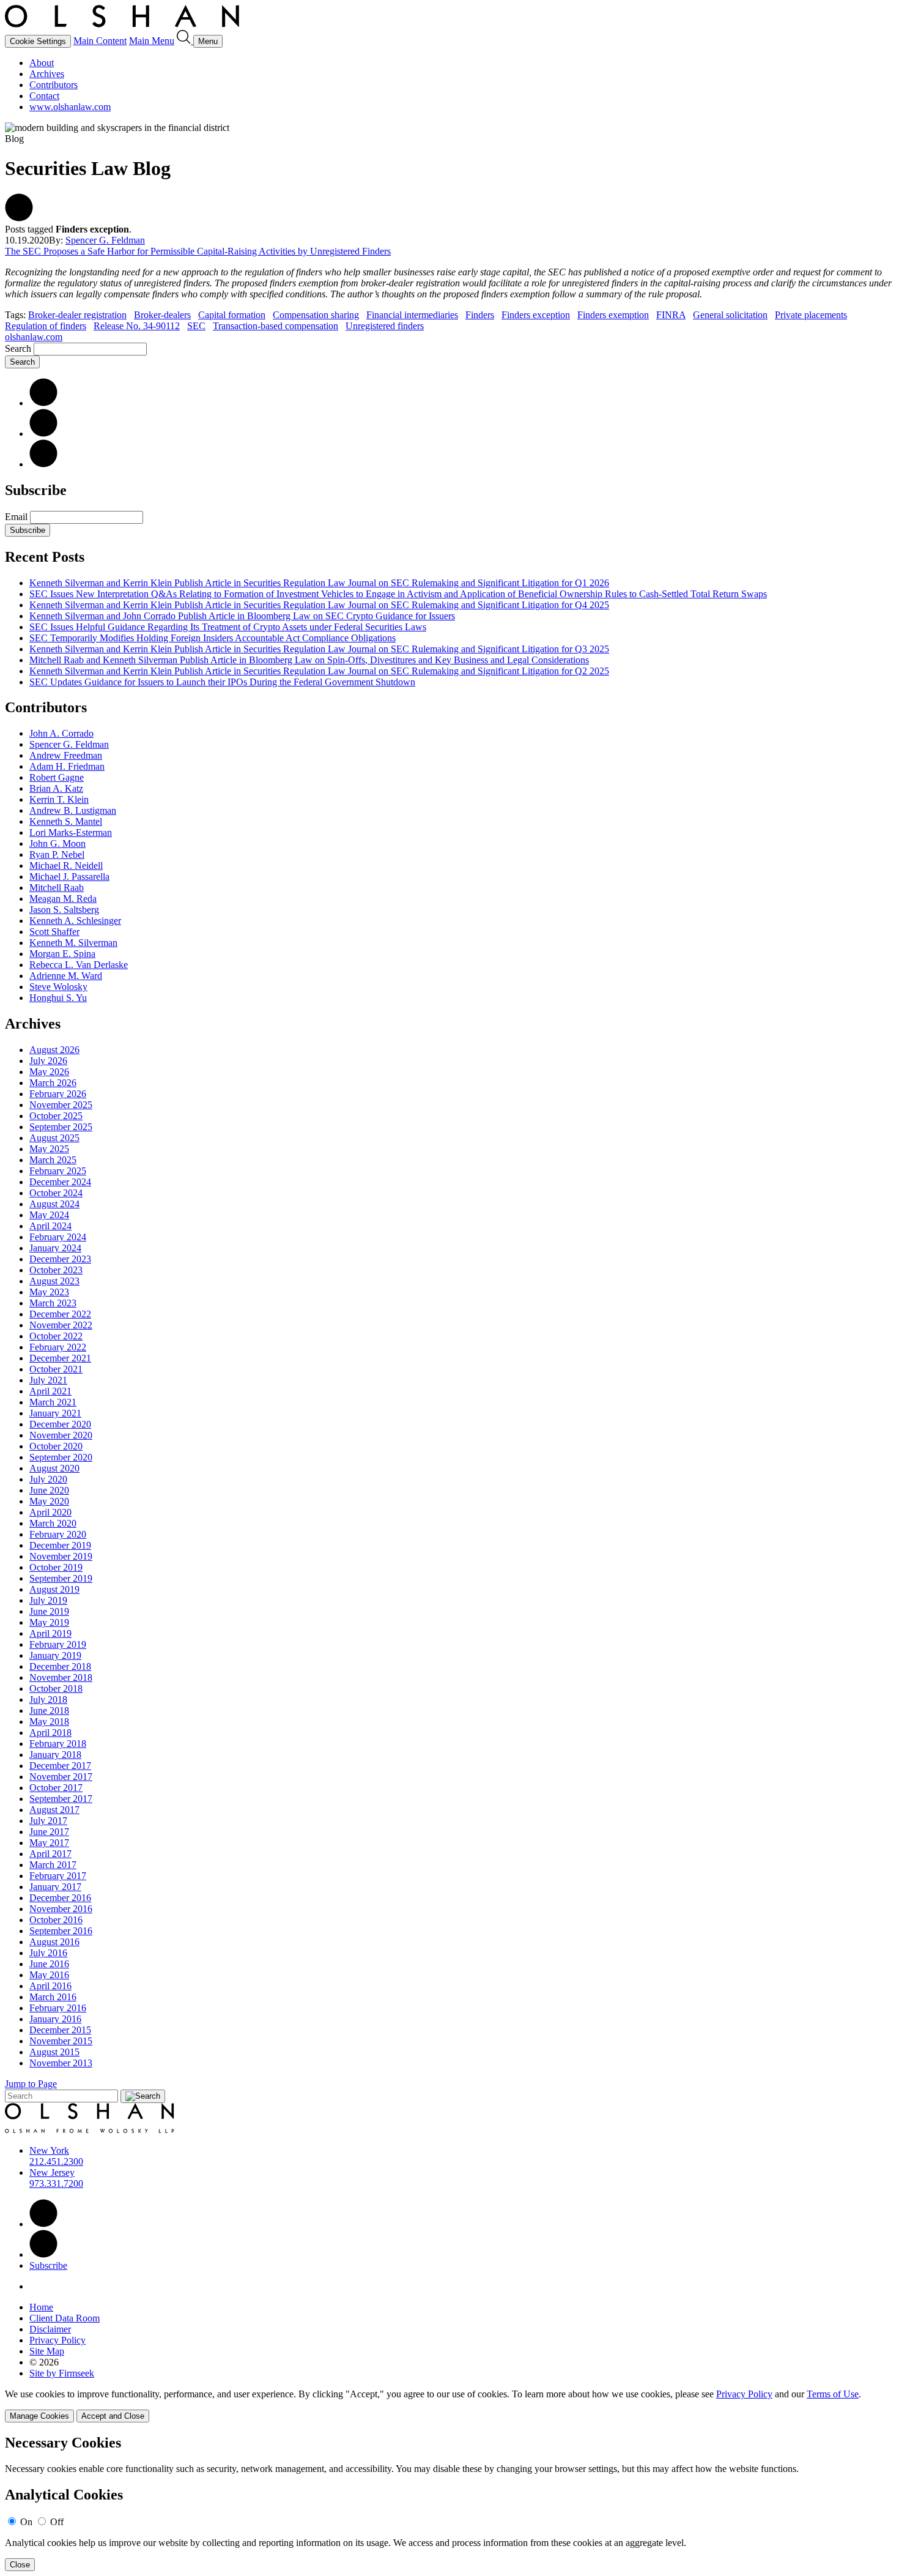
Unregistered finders (385, 326)
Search (18, 348)
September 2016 (61, 1931)
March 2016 (53, 1997)
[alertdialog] (449, 2503)
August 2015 (54, 2052)
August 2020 (54, 1468)
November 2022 (61, 1325)
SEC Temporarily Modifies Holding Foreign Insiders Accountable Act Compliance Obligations (213, 638)
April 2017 (50, 1854)
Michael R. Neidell (66, 865)
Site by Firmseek (62, 2373)
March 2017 (53, 1865)
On (26, 2522)
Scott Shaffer (54, 932)
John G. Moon (57, 843)
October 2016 (56, 1920)
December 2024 (60, 1182)
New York (49, 2150)
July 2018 (48, 1699)
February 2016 (58, 2008)
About (42, 63)
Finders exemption (613, 315)
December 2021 (60, 1358)
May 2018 (49, 1722)
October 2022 (56, 1336)
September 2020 (61, 1457)
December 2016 (60, 1898)
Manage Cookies (39, 2416)
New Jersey (52, 2172)
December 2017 (60, 1766)
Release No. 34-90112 (137, 326)
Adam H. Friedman (67, 766)
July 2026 (48, 1061)
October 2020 (56, 1446)
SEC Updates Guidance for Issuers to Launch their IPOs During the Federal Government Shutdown (222, 682)
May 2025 (49, 1149)
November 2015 (61, 2041)
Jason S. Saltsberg (64, 910)
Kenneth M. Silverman (73, 943)
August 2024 (54, 1204)
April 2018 (50, 1733)
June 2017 (49, 1832)
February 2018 (58, 1744)
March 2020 (53, 1523)
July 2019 (48, 1600)
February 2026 (58, 1094)
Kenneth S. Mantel (66, 821)
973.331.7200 (56, 2183)
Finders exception (536, 315)
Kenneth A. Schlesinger (75, 921)
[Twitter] (43, 434)
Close (20, 2565)
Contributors (54, 85)
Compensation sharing (316, 315)
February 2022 (58, 1347)
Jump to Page (31, 2084)
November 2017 (61, 1777)
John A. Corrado (61, 733)
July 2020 (48, 1479)
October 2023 (56, 1270)
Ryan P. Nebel (57, 854)
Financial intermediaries (412, 315)
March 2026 (53, 1083)
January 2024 (55, 1248)
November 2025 (61, 1105)
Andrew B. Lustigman (73, 810)
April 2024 (50, 1226)
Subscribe (28, 530)
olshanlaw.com (34, 337)
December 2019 (60, 1545)
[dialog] (449, 2406)
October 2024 (56, 1193)
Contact (44, 96)
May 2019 (49, 1622)
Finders (480, 315)
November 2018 (61, 1677)
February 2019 (58, 1644)
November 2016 (61, 1909)
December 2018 (60, 1666)
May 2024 (49, 1215)
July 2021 (48, 1380)
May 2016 (49, 1975)
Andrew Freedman (66, 755)
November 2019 (61, 1556)
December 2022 (60, 1314)
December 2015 (60, 2030)
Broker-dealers (162, 315)
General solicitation (730, 315)
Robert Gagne (57, 777)
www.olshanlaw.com (70, 107)
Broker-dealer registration (77, 315)
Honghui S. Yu (58, 998)
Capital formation (232, 315)
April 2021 (50, 1391)
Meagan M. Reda (63, 899)
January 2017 (55, 1887)
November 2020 (61, 1435)
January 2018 (55, 1755)
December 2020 (60, 1424)
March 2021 (53, 1402)
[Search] (185, 41)
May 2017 (49, 1843)
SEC (196, 326)
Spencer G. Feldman (105, 240)
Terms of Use (833, 2394)
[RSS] (43, 464)
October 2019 (56, 1567)
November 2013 (61, 2063)
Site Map (47, 2351)
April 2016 (50, 1986)
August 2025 (54, 1138)
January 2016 (55, 2019)
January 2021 (55, 1413)
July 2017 (48, 1821)
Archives (47, 74)
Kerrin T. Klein (59, 799)
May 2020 (49, 1501)
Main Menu (152, 41)
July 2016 (48, 1953)
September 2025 (61, 1127)
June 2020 (49, 1490)
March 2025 (53, 1160)
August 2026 (54, 1050)
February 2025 (58, 1171)
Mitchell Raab (57, 888)
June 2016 (49, 1964)
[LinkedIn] (43, 403)
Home (41, 2307)
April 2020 (50, 1512)
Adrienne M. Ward (66, 976)
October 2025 (56, 1116)
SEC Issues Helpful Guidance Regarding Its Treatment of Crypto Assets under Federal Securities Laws (228, 627)
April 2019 (50, 1633)
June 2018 (49, 1711)
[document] (449, 2503)
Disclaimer (50, 2329)
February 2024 (58, 1237)
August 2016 (54, 1942)
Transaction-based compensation (276, 326)
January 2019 (55, 1655)
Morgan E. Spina (62, 954)
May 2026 (49, 1072)
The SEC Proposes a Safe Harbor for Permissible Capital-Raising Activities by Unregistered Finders (198, 251)
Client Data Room (65, 2318)
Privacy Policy (57, 2340)
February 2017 (58, 1876)
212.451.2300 (56, 2161)
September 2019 (61, 1578)
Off (57, 2522)
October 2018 (56, 1688)
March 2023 (53, 1303)
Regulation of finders (46, 326)
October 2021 (56, 1369)
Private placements (811, 315)
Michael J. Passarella (69, 877)
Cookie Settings (38, 41)
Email (17, 517)
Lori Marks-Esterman (71, 832)
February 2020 (58, 1534)
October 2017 (56, 1788)
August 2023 (54, 1281)
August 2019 (54, 1589)
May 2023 (49, 1292)
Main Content (100, 41)
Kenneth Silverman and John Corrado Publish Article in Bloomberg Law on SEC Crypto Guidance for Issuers (242, 616)
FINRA (671, 315)
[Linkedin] (43, 2224)
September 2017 (61, 1799)
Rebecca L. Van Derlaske (79, 965)
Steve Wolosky (58, 987)
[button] (19, 218)
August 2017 (54, 1810)
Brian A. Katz (56, 788)
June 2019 (49, 1611)
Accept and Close (113, 2416)
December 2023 (60, 1259)
